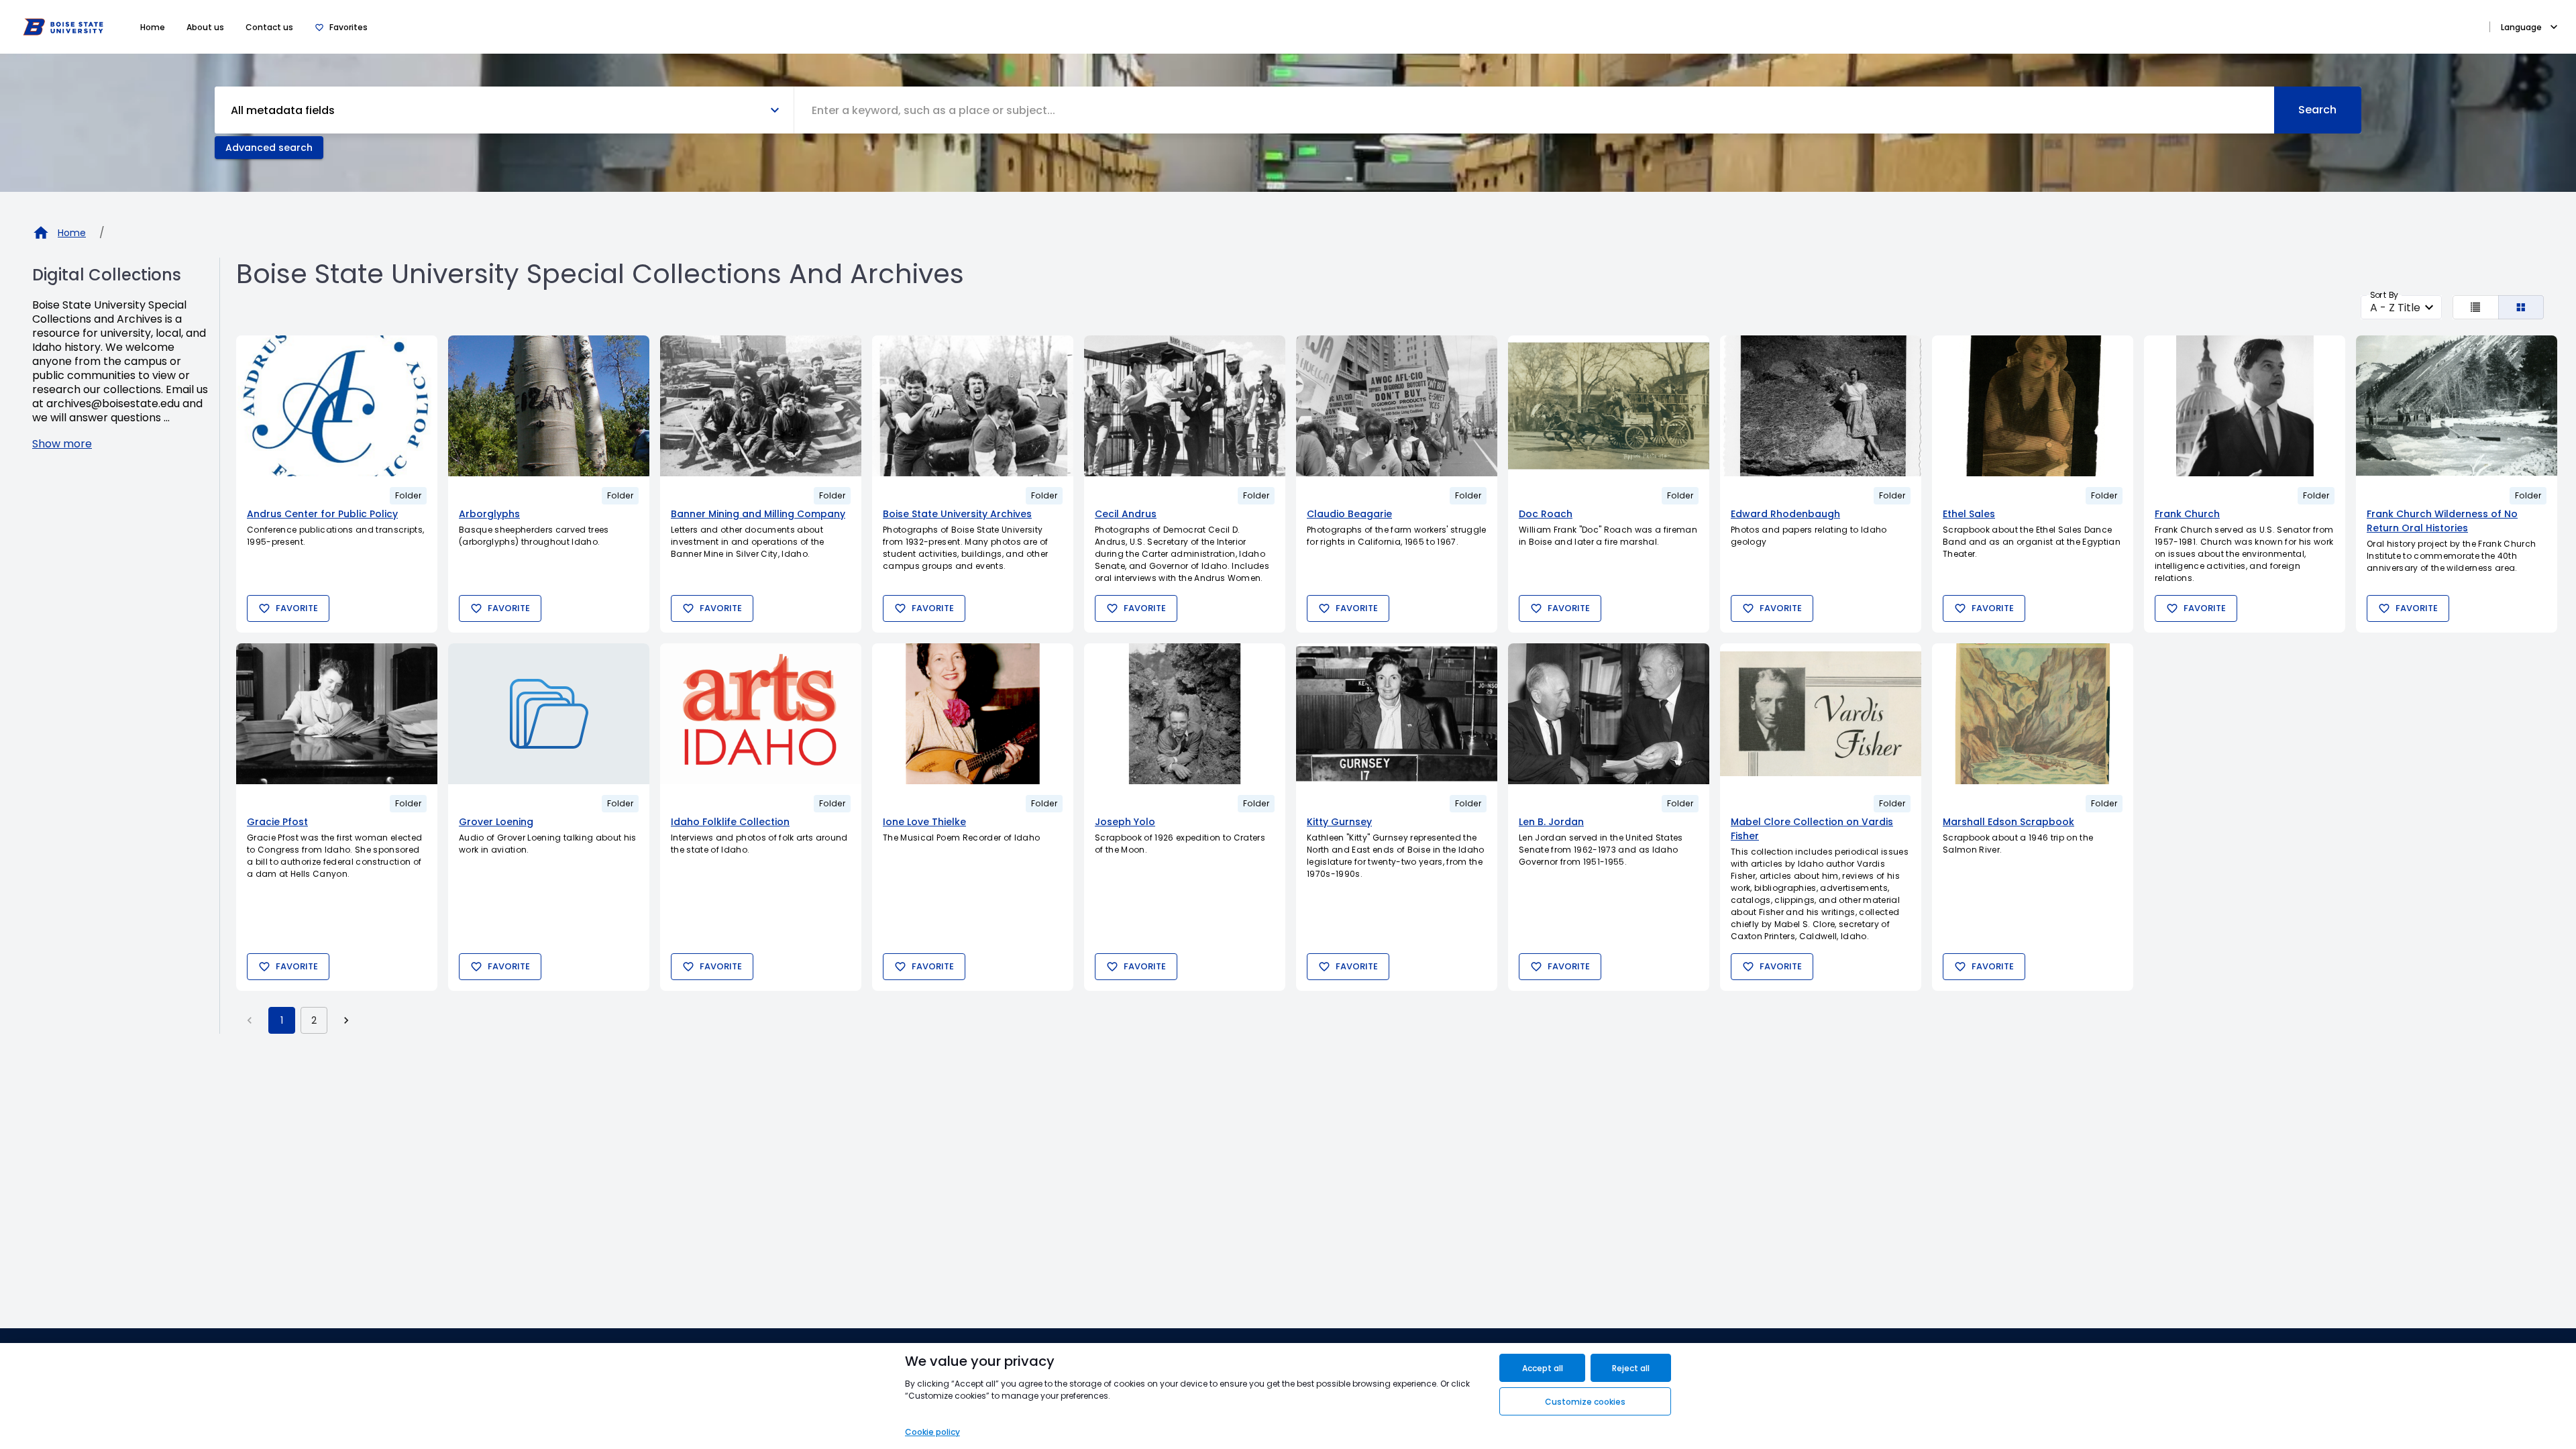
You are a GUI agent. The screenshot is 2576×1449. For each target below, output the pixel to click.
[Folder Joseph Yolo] (1185, 714)
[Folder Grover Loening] (549, 714)
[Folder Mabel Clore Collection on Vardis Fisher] (1821, 714)
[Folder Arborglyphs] (549, 406)
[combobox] (1534, 110)
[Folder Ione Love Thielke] (973, 714)
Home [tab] (153, 27)
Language (2521, 27)
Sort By (2384, 295)
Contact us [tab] (269, 27)
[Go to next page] (346, 1020)
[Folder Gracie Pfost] (337, 714)
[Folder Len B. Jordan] (1609, 714)
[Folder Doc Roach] (1609, 406)
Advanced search (269, 148)
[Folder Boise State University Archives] (973, 406)
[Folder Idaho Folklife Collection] (761, 714)
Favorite (297, 608)
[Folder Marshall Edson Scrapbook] (2033, 714)
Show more (62, 444)
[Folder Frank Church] (2245, 406)
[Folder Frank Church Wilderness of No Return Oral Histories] (2457, 406)
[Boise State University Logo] (63, 27)
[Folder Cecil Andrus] (1185, 406)
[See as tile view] (2521, 307)
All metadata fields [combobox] (283, 110)
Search (2317, 110)
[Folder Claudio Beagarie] (1397, 406)
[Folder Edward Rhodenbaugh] (1821, 406)
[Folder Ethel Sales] (2033, 406)
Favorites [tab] (348, 27)
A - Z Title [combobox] (2395, 308)
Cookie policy (932, 1432)
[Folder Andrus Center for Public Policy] (337, 406)
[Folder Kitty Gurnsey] (1397, 714)
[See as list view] (2476, 307)
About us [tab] (205, 27)
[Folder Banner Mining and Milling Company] (761, 406)
